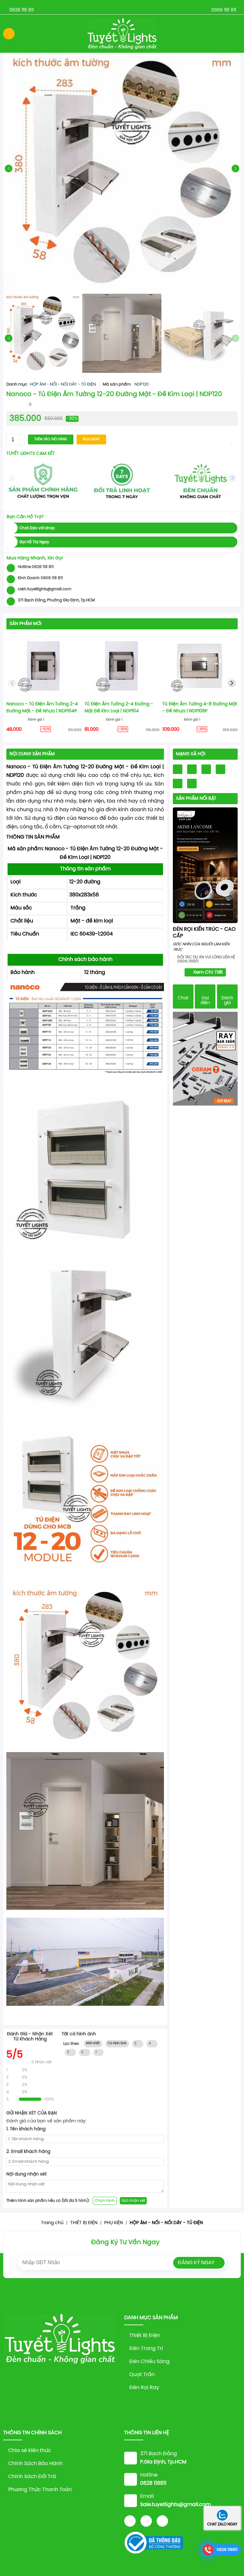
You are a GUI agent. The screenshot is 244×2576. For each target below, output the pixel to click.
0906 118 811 (224, 10)
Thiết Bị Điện (145, 2336)
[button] (235, 168)
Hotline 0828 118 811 (36, 567)
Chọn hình (105, 2201)
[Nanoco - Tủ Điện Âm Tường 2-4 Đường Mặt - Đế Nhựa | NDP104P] (44, 666)
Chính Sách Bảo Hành (35, 2464)
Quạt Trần (142, 2375)
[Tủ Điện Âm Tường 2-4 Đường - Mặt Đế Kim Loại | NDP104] (122, 666)
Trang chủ (52, 2223)
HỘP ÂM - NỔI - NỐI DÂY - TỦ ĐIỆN (63, 384)
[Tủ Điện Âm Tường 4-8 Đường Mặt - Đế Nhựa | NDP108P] (200, 666)
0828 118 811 (21, 10)
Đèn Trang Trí (146, 2349)
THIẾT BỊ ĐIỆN (84, 2223)
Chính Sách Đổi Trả (32, 2477)
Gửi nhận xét (133, 2201)
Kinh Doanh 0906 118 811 (40, 578)
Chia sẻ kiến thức (30, 2451)
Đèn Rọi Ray (144, 2388)
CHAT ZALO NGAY (222, 2524)
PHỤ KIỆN (114, 2223)
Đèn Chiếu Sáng (149, 2362)
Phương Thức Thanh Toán (40, 2490)
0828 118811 (227, 2550)
